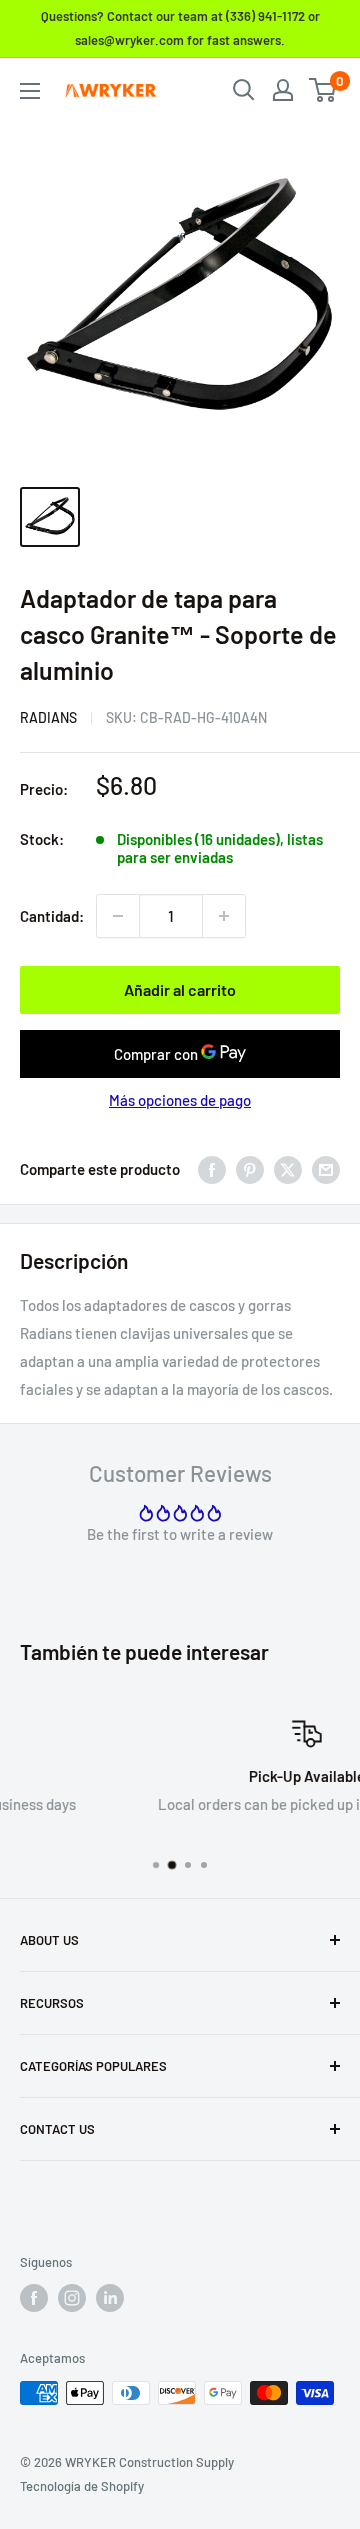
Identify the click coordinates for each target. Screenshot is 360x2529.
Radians (48, 717)
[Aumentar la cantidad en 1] (224, 916)
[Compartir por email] (326, 1169)
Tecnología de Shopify (82, 2486)
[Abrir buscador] (244, 90)
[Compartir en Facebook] (212, 1169)
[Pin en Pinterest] (250, 1169)
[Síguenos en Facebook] (34, 2298)
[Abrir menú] (30, 91)
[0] (323, 90)
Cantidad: (52, 916)
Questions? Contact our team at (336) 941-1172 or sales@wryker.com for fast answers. (180, 28)
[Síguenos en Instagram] (72, 2298)
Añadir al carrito (180, 989)
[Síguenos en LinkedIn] (110, 2298)
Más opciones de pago (180, 1100)
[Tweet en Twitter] (288, 1169)
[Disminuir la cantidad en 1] (118, 916)
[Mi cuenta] (283, 90)
